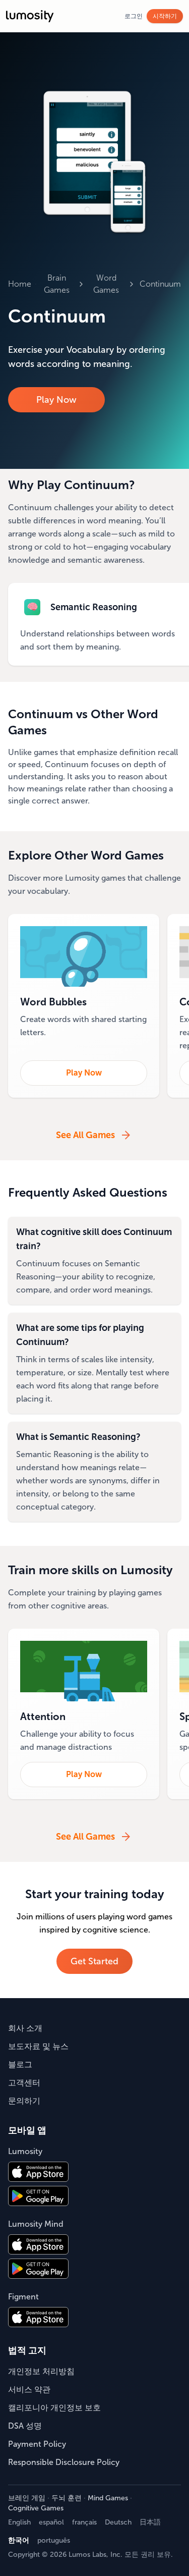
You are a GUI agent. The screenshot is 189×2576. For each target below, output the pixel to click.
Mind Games (108, 2498)
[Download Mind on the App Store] (38, 2244)
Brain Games (57, 284)
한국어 (19, 2540)
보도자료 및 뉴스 (38, 2046)
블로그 (20, 2064)
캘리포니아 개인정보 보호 (54, 2408)
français (84, 2522)
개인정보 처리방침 (41, 2371)
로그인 (134, 16)
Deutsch (118, 2522)
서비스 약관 (29, 2390)
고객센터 (24, 2083)
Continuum (160, 284)
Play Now (56, 400)
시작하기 (165, 16)
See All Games (85, 1135)
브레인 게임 (27, 2498)
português (54, 2540)
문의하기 (24, 2101)
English (19, 2522)
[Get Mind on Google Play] (38, 2269)
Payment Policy (37, 2444)
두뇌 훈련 (67, 2498)
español (51, 2522)
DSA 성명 (25, 2426)
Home (20, 284)
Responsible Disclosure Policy (64, 2462)
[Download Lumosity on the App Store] (38, 2172)
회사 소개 (25, 2028)
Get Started (94, 1961)
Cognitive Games (36, 2508)
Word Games (106, 284)
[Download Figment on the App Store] (38, 2317)
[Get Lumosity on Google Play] (38, 2196)
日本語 (150, 2522)
